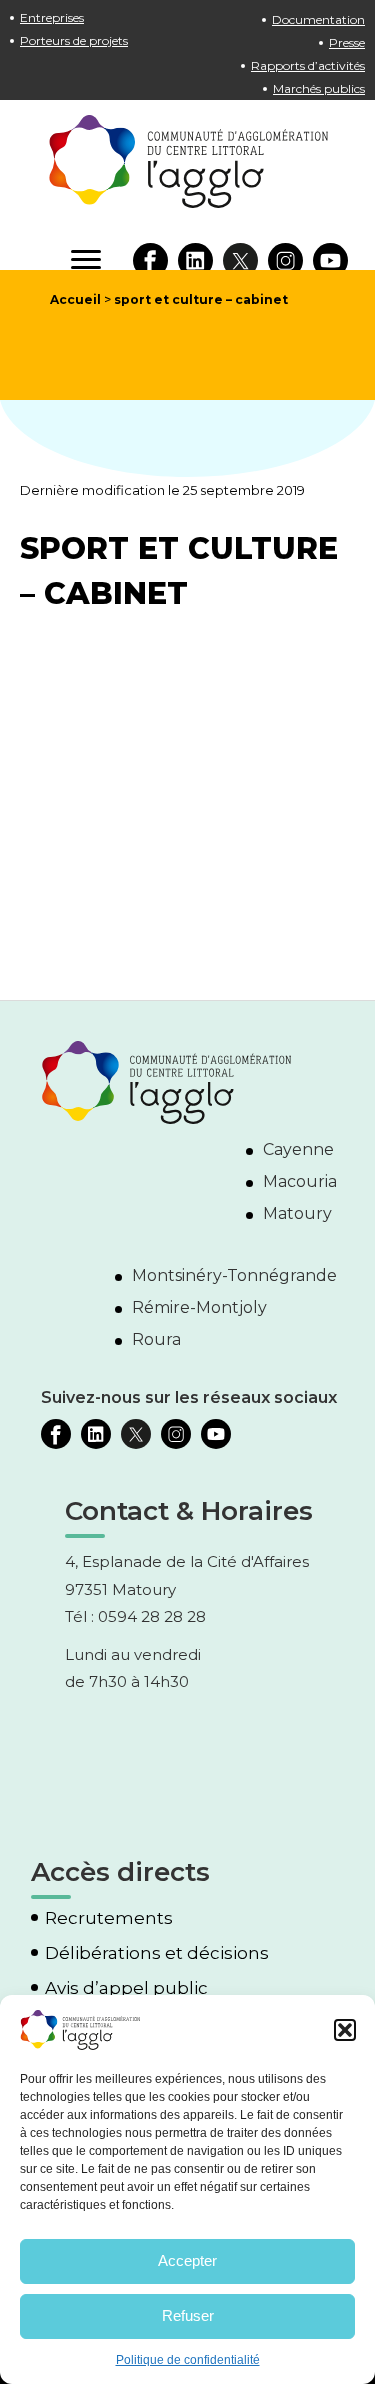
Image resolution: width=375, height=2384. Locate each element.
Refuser (188, 2315)
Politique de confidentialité (188, 2360)
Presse (347, 42)
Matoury (297, 1213)
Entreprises (52, 17)
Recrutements (109, 1918)
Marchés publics (319, 88)
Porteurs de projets (74, 40)
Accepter (187, 2260)
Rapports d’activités (308, 65)
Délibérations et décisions (157, 1953)
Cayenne (298, 1149)
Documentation (318, 19)
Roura (156, 1339)
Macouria (300, 1181)
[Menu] (86, 260)
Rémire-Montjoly (199, 1307)
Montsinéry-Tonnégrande (234, 1275)
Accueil (75, 299)
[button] (345, 2030)
